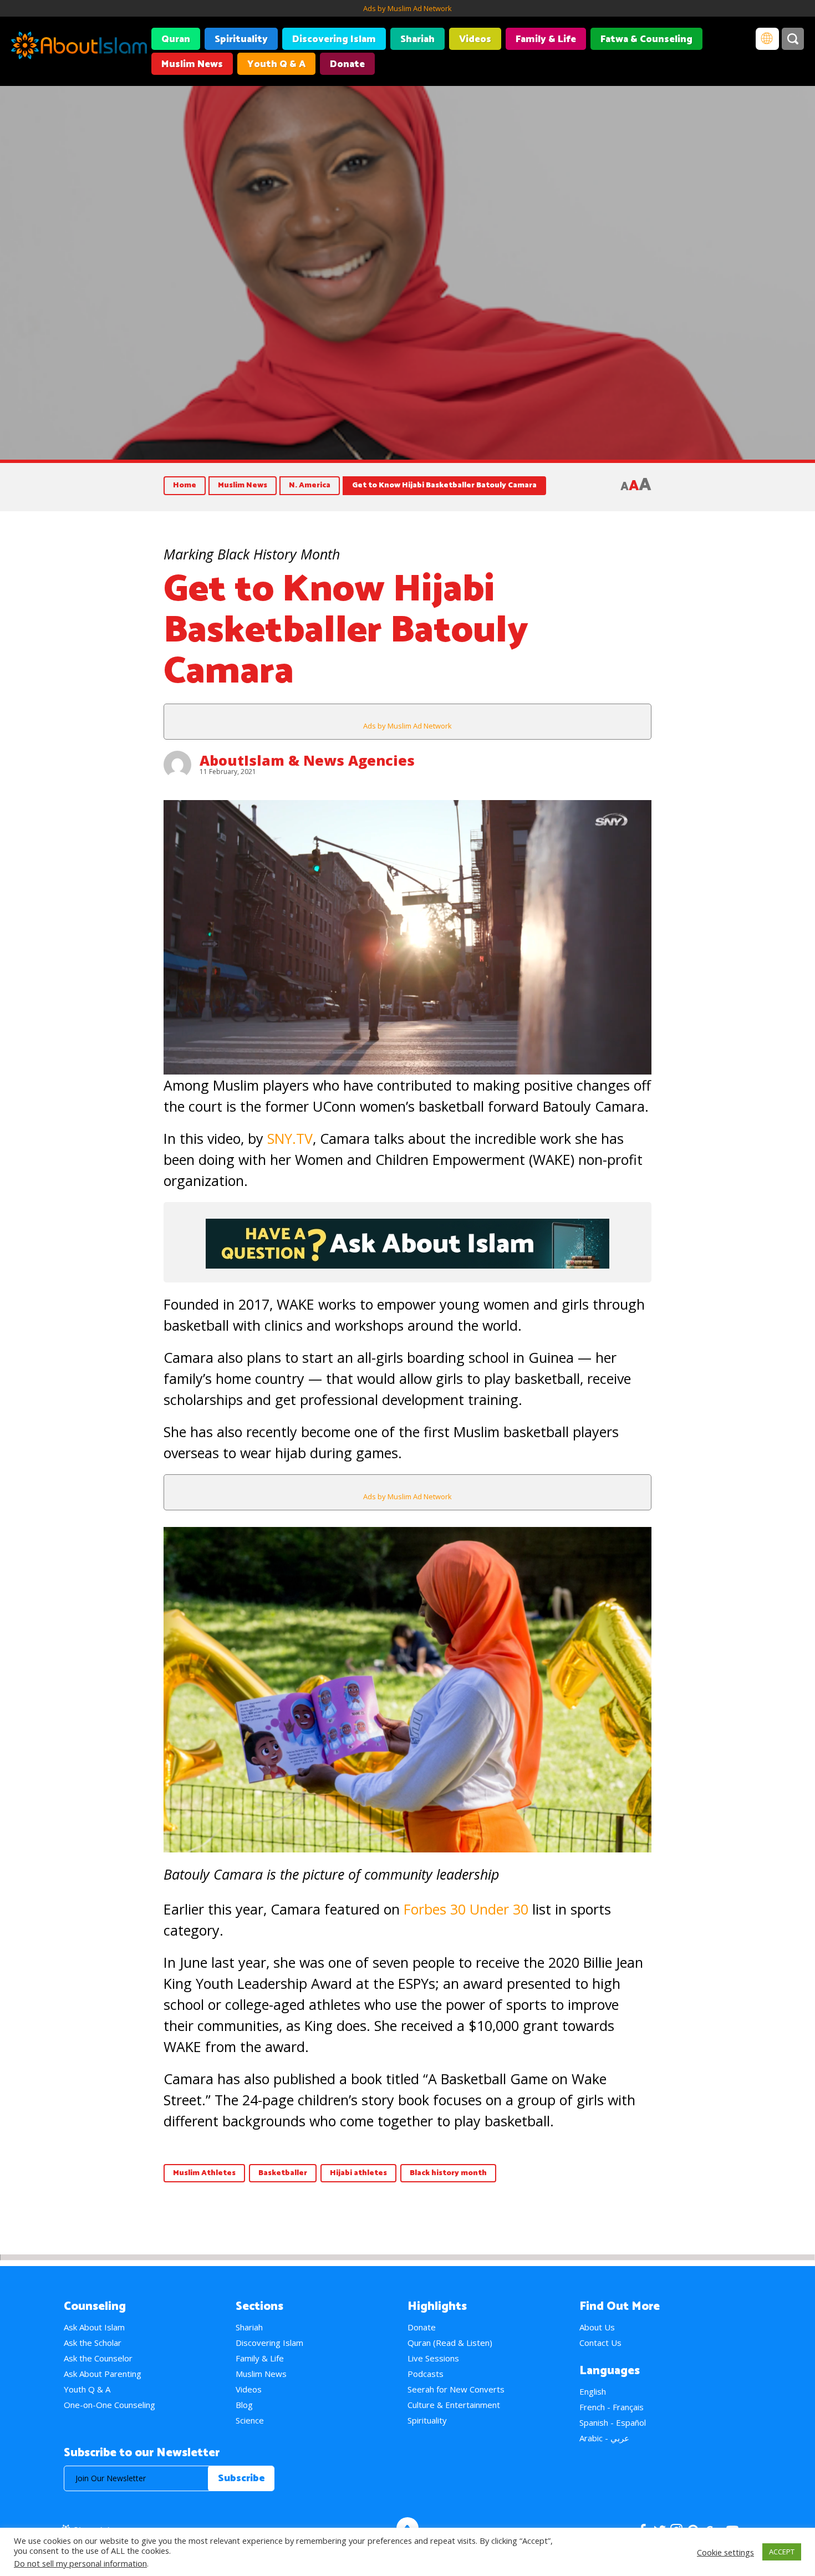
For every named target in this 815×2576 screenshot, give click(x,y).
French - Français (612, 2407)
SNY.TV (290, 1138)
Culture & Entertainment (454, 2405)
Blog (244, 2405)
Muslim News (192, 64)
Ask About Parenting (103, 2374)
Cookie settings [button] (725, 2552)
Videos (475, 39)
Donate (347, 64)
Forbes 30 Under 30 (466, 1909)
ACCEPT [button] (782, 2552)
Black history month (448, 2173)
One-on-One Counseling (109, 2405)
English (593, 2391)
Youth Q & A (276, 64)
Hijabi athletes (358, 2173)
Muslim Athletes (204, 2173)
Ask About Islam (94, 2327)
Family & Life (546, 39)
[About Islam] (79, 47)
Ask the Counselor (98, 2358)
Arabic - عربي (604, 2438)
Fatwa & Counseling (646, 39)
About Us (597, 2327)
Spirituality (241, 39)
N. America (310, 485)
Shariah (417, 39)
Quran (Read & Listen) (450, 2343)
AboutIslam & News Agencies (307, 760)
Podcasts (426, 2374)
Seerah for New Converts (456, 2389)
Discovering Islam (334, 39)
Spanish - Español (613, 2422)
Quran (176, 39)
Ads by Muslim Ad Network (407, 8)
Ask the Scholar (93, 2343)
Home (185, 485)
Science (250, 2420)
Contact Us (600, 2343)
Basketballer (283, 2173)
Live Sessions (433, 2358)
